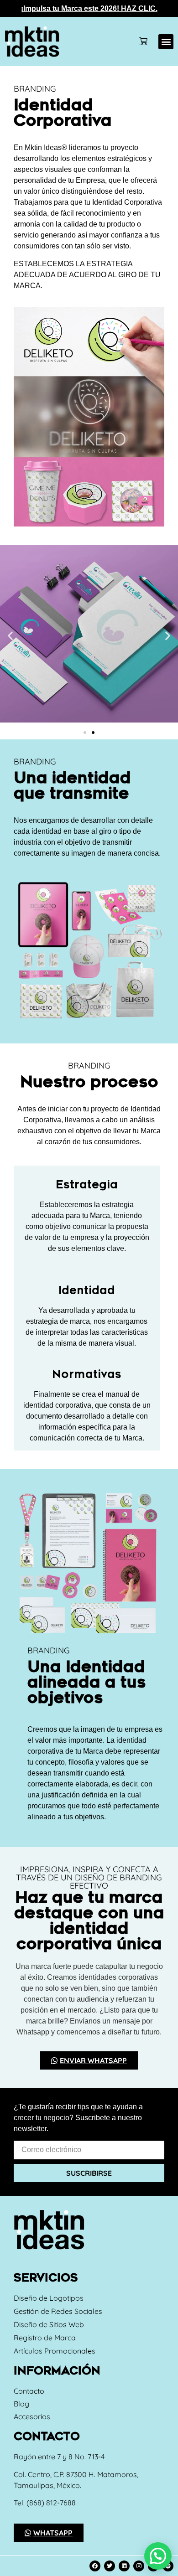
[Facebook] (95, 2566)
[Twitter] (110, 2566)
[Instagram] (139, 2566)
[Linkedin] (124, 2566)
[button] (166, 42)
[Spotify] (168, 2566)
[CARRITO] (143, 41)
